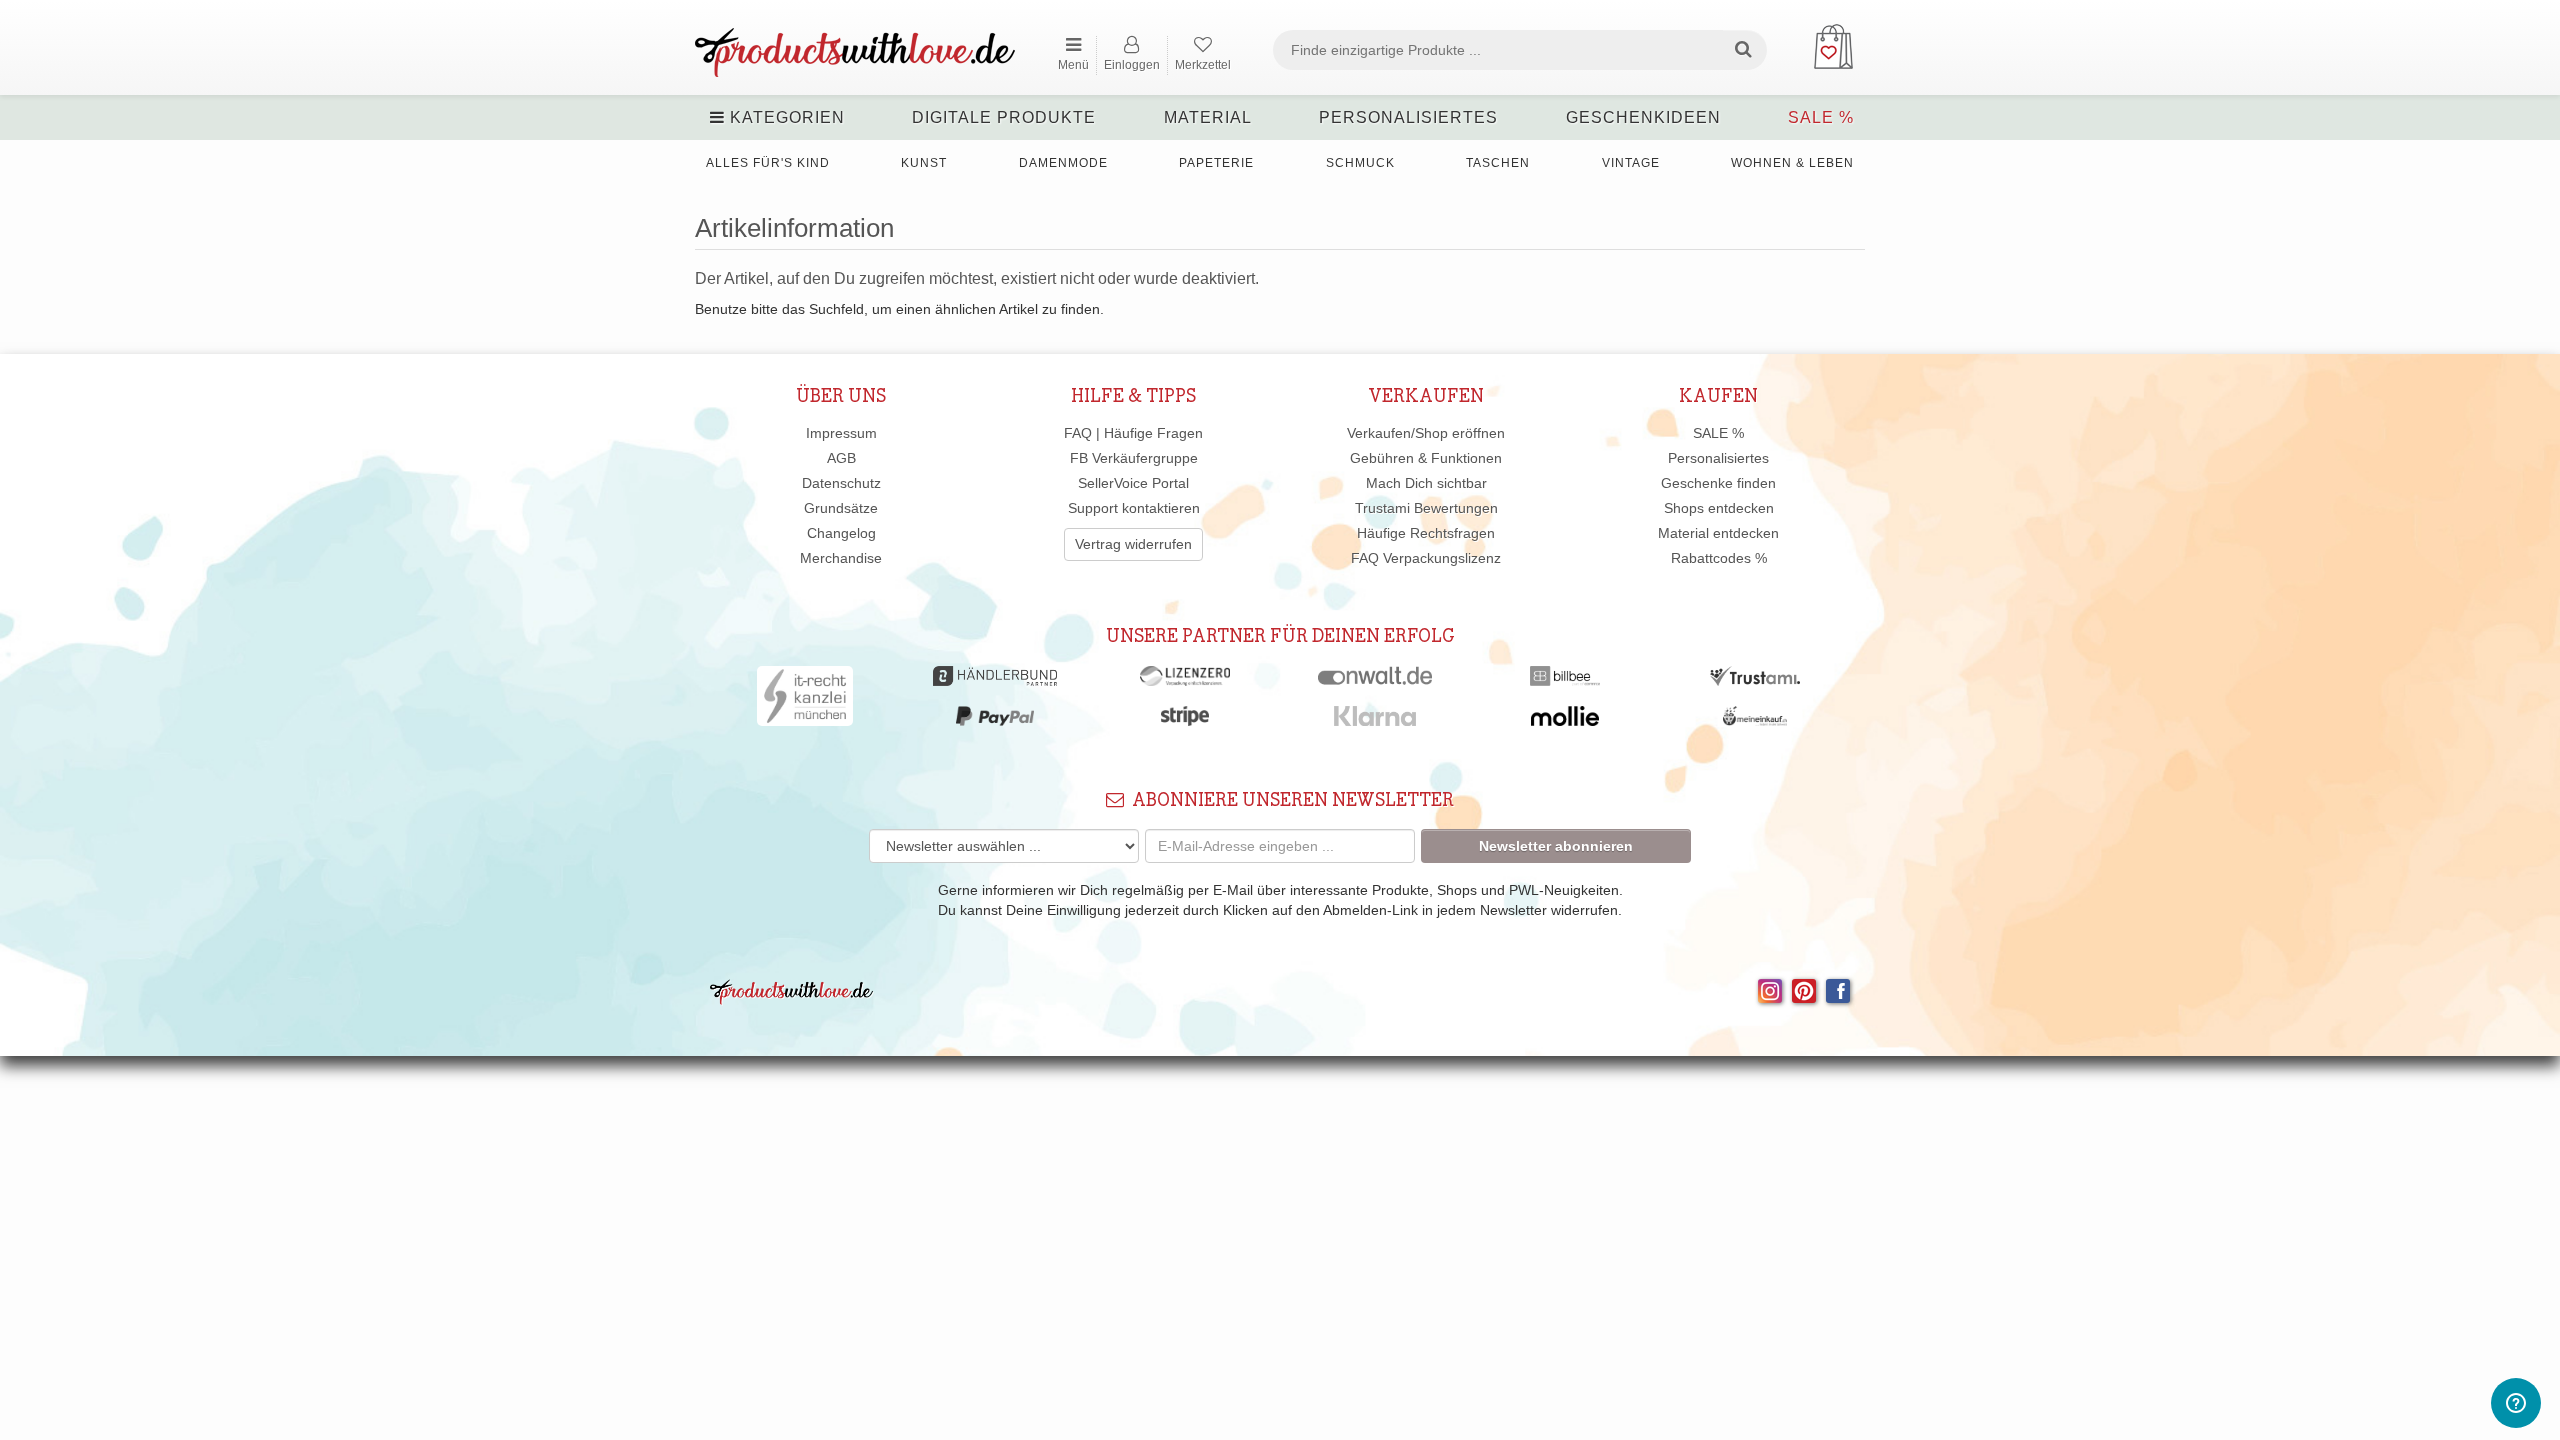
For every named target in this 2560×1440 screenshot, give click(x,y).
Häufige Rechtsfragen (1426, 533)
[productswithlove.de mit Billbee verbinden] (1564, 681)
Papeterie (1216, 163)
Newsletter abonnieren (1556, 846)
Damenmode (1063, 163)
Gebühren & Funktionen (1426, 458)
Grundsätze (841, 508)
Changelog (841, 533)
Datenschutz (841, 483)
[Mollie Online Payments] (1565, 721)
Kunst (924, 163)
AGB (841, 458)
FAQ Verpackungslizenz (1426, 558)
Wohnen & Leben (1792, 163)
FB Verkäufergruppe (1134, 458)
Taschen (1498, 163)
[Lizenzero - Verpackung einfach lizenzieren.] (1185, 681)
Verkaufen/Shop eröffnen (1426, 433)
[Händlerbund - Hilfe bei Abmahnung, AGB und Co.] (994, 681)
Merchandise (841, 558)
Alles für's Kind (768, 163)
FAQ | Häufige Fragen (1133, 433)
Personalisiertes (1408, 117)
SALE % (1821, 117)
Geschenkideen (1643, 117)
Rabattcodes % (1719, 558)
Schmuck (1360, 163)
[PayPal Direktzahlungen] (995, 721)
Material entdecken (1718, 533)
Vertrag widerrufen (1133, 544)
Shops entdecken (1719, 508)
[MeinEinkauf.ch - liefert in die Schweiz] (1755, 721)
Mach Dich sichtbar (1426, 483)
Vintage (1631, 163)
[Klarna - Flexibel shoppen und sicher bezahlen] (1375, 721)
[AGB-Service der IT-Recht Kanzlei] (805, 701)
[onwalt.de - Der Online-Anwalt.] (1375, 681)
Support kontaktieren (1134, 508)
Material (1208, 117)
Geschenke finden (1718, 483)
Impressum (841, 433)
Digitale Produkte (1004, 117)
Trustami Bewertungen (1426, 508)
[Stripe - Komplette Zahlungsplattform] (1185, 721)
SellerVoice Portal (1133, 483)
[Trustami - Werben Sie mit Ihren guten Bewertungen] (1755, 681)
